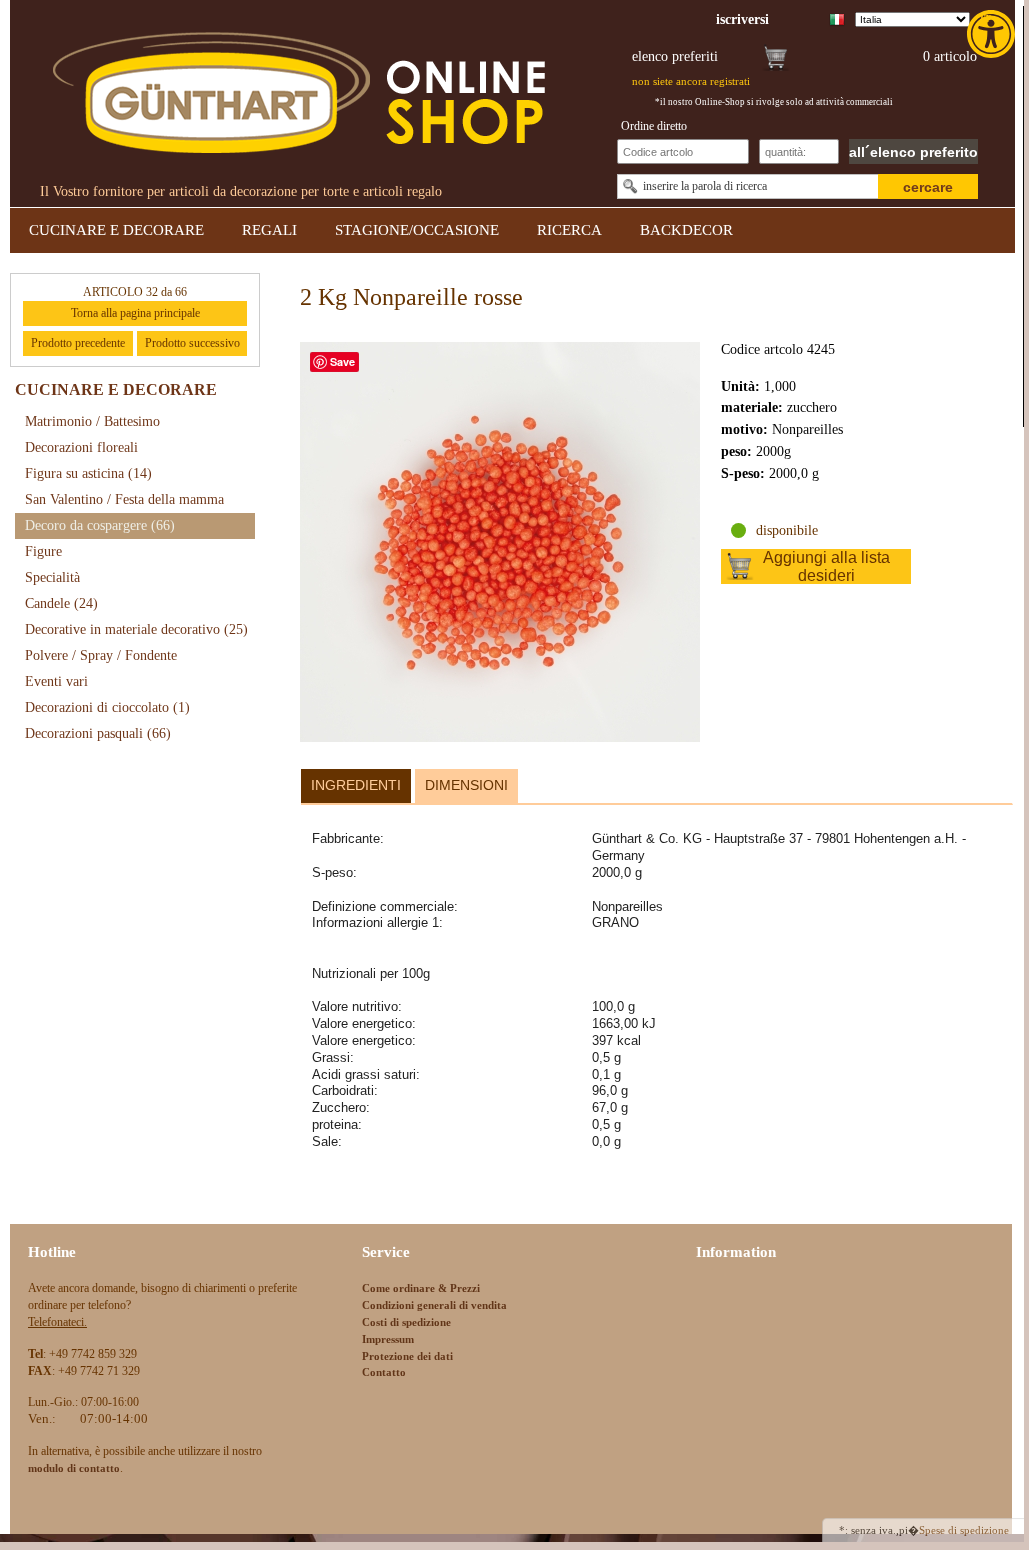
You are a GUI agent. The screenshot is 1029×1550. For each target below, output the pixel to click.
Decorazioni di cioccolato (107, 707)
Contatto (384, 1372)
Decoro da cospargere (100, 525)
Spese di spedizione (964, 1530)
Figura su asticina (88, 473)
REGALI (269, 230)
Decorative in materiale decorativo (136, 629)
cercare (928, 187)
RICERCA (569, 230)
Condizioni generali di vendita (434, 1305)
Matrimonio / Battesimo (92, 421)
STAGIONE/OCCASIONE (417, 230)
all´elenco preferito (913, 152)
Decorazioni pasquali (98, 733)
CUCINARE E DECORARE (116, 230)
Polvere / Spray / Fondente (101, 655)
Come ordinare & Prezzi (421, 1288)
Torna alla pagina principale (135, 313)
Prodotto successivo (192, 343)
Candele (61, 603)
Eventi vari (56, 681)
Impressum (388, 1339)
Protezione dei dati (407, 1356)
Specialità (52, 577)
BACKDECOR (686, 230)
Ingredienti (356, 785)
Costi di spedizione (406, 1322)
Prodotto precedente (78, 343)
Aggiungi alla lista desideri (826, 566)
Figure (43, 551)
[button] (993, 34)
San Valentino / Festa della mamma (124, 499)
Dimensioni (466, 785)
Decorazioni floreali (81, 447)
